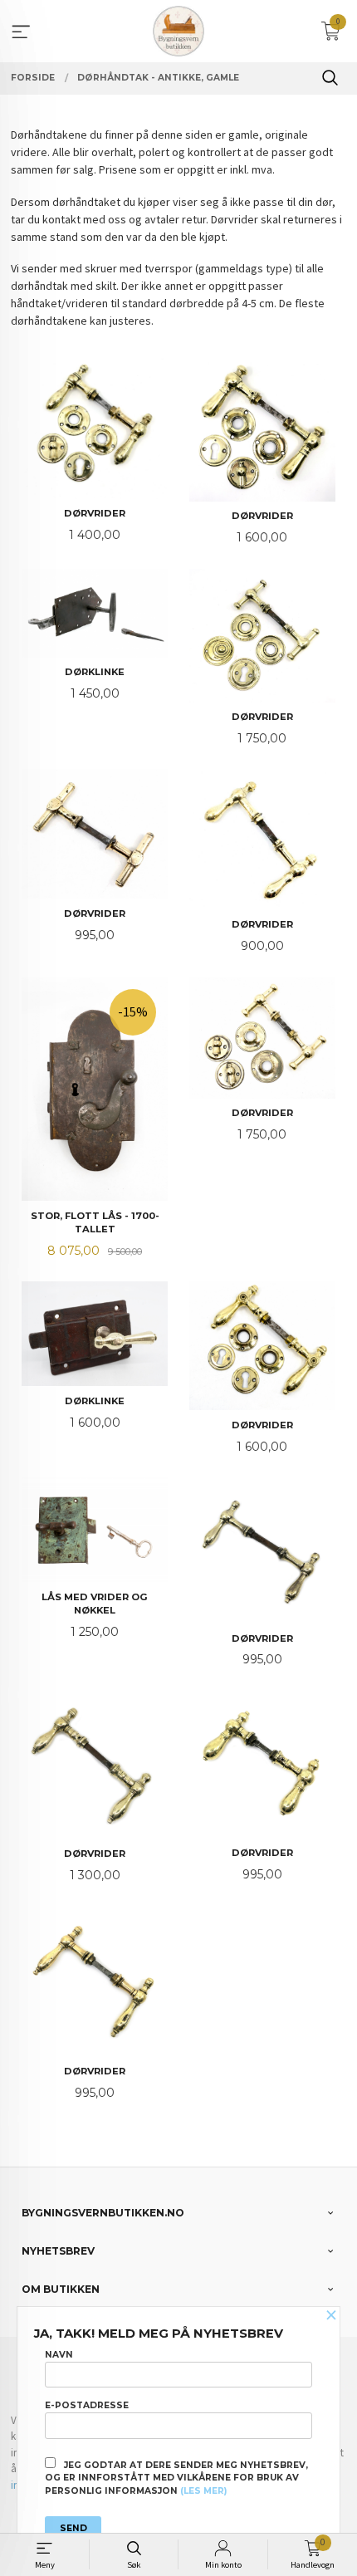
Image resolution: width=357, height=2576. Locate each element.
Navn (59, 2355)
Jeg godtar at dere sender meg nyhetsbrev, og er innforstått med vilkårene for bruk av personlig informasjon (176, 2478)
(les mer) (203, 2491)
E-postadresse (87, 2405)
